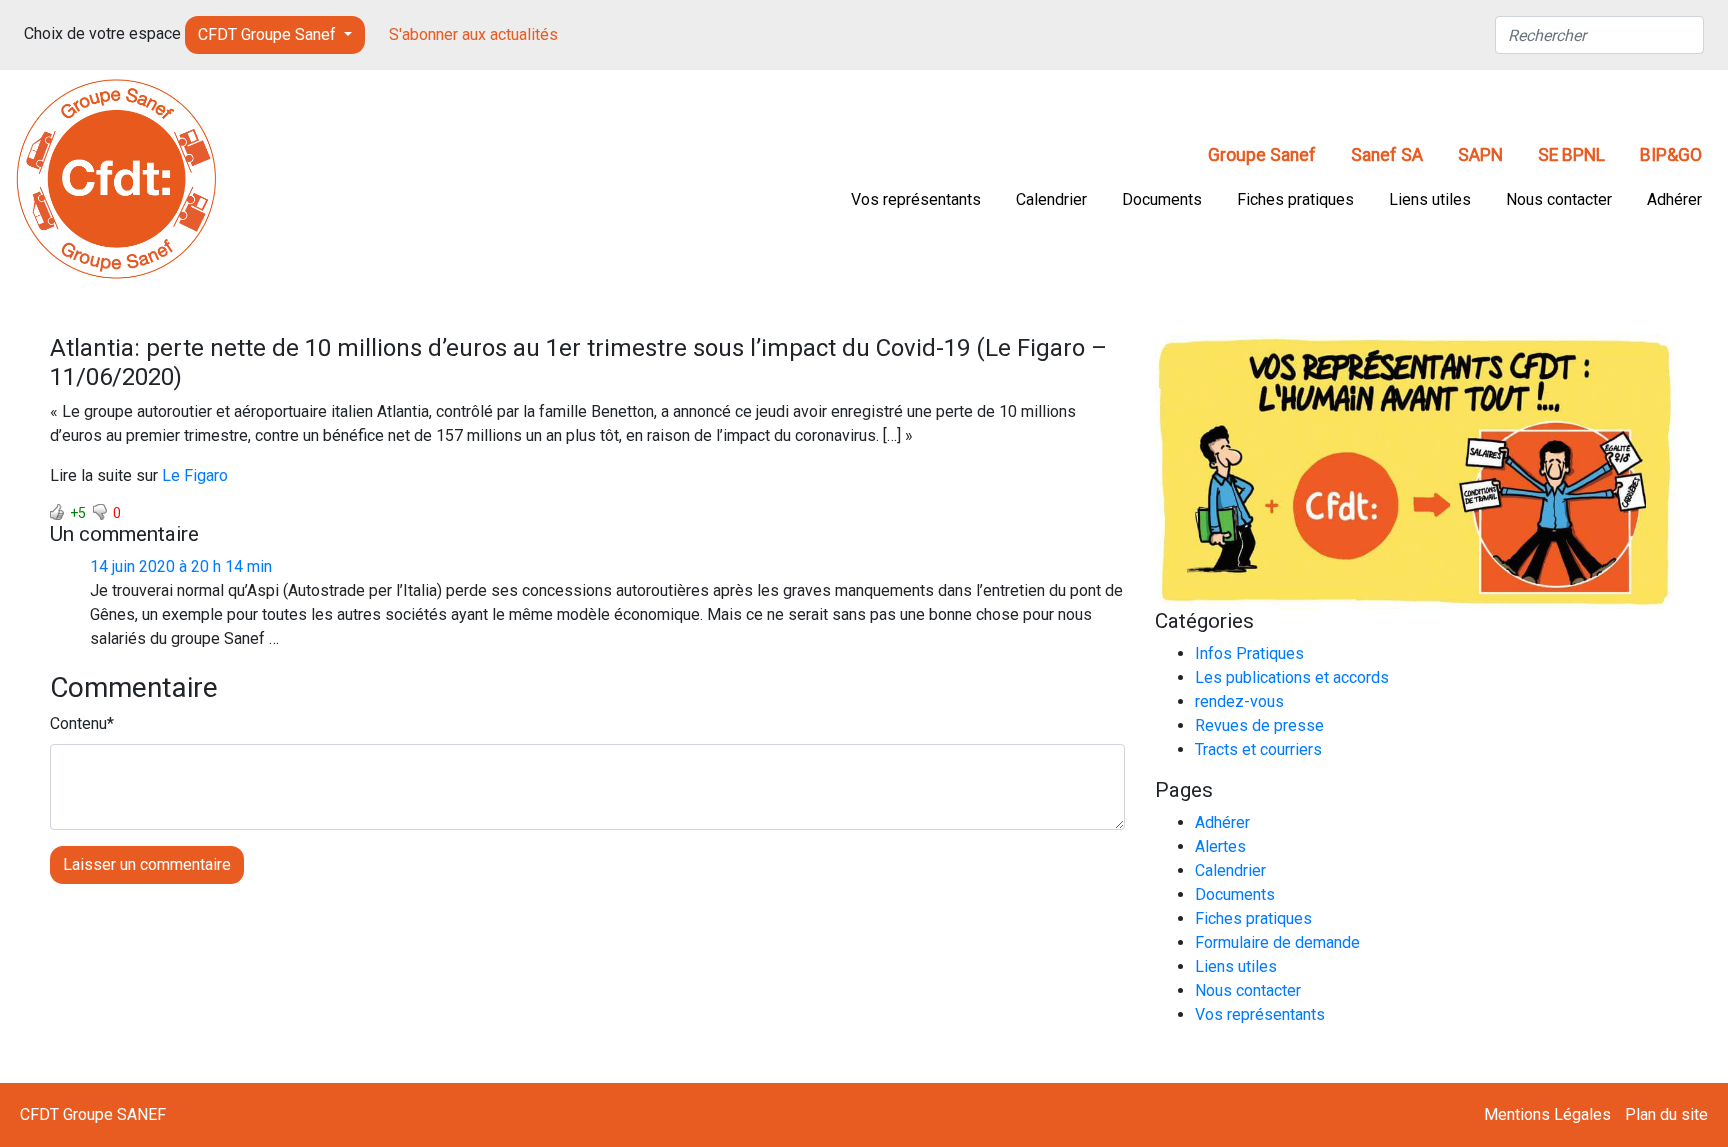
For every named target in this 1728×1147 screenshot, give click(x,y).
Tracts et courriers (1258, 749)
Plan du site (1666, 1114)
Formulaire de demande (1277, 942)
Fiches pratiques (1295, 199)
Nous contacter (1559, 199)
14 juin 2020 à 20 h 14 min (181, 566)
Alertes (1220, 846)
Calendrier (1051, 199)
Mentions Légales (1547, 1114)
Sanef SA (1387, 155)
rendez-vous (1239, 701)
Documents (1162, 199)
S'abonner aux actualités (473, 34)
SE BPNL (1571, 155)
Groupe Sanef (1262, 155)
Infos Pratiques (1249, 653)
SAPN (1480, 155)
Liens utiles (1430, 199)
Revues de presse (1259, 725)
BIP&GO (1671, 155)
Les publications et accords (1292, 677)
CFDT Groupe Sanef (269, 34)
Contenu (78, 723)
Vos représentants (916, 199)
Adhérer (1674, 199)
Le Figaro (195, 475)
